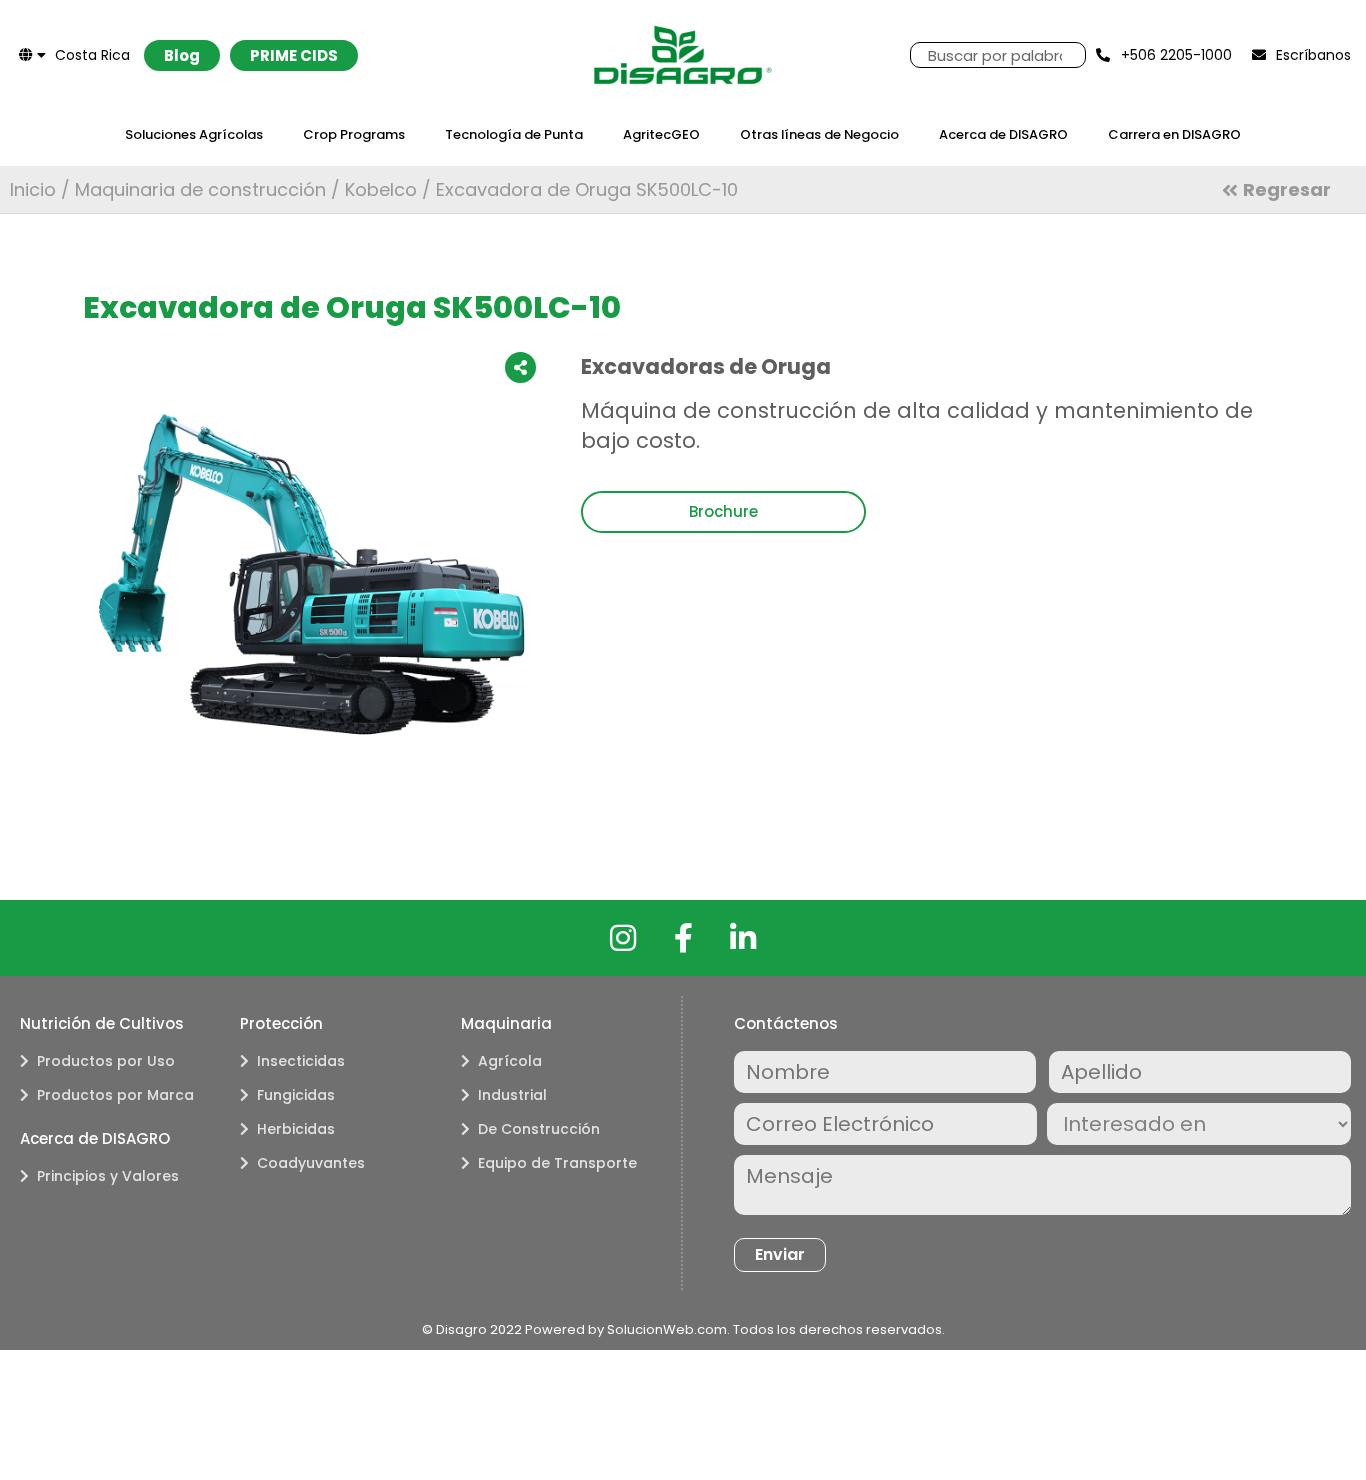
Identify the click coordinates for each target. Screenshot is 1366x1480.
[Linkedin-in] (743, 938)
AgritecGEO (661, 134)
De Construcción (539, 1129)
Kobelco (381, 189)
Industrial (512, 1095)
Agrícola (510, 1061)
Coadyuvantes (311, 1163)
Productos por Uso (106, 1061)
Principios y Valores (108, 1176)
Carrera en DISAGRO (1174, 134)
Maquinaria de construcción (200, 189)
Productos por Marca (115, 1095)
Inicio (33, 189)
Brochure (723, 511)
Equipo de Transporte (557, 1163)
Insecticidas (301, 1061)
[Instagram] (623, 938)
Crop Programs (354, 134)
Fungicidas (296, 1095)
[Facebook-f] (683, 938)
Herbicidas (296, 1129)
